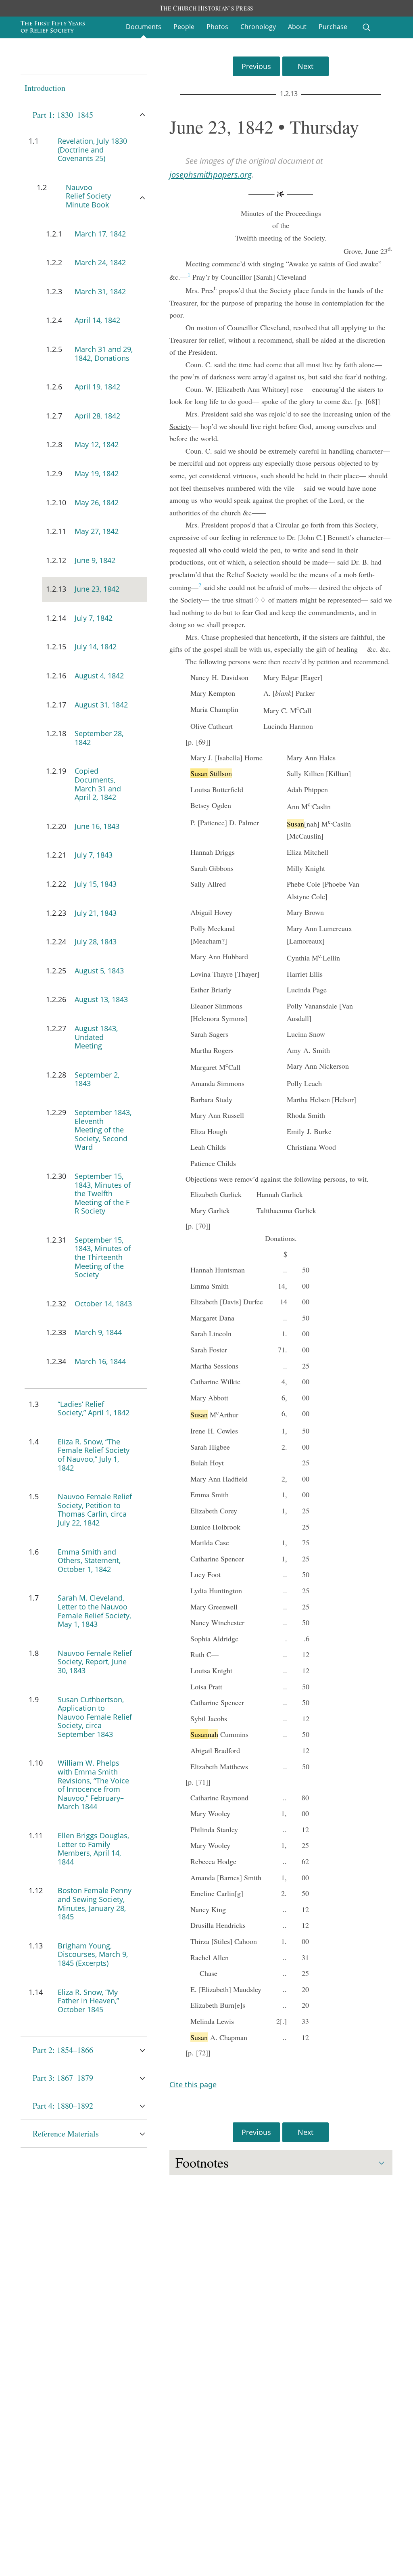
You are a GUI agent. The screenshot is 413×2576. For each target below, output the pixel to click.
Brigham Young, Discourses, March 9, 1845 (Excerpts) (93, 1954)
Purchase (333, 27)
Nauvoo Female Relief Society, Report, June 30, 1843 (95, 1662)
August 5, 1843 (99, 971)
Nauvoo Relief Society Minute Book (88, 196)
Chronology (258, 27)
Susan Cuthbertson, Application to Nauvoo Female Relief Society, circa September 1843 (95, 1717)
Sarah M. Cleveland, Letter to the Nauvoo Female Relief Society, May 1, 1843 (94, 1611)
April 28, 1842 (97, 416)
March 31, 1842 (100, 291)
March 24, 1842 (100, 262)
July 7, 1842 (94, 618)
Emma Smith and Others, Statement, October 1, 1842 (89, 1560)
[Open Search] (367, 27)
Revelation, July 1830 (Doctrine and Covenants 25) (92, 150)
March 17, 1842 (100, 234)
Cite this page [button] (193, 2084)
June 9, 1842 (95, 560)
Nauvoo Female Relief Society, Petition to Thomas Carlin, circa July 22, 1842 (95, 1510)
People (184, 27)
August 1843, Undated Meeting (96, 1037)
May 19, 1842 (97, 473)
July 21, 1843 (96, 913)
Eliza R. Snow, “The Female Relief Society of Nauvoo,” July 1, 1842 (94, 1455)
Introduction (45, 88)
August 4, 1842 (99, 676)
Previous (256, 66)
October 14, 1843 (103, 1304)
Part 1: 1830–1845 (63, 115)
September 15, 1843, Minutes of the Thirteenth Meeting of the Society (103, 1257)
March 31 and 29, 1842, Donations (104, 354)
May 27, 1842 (97, 531)
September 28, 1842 (99, 738)
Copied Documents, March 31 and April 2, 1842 (98, 784)
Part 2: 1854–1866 (63, 2050)
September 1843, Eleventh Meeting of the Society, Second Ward (103, 1130)
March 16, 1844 (100, 1361)
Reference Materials (66, 2133)
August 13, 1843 (101, 999)
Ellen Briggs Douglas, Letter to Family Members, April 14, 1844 (93, 1849)
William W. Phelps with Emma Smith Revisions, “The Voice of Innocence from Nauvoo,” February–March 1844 (93, 1785)
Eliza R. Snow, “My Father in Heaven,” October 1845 (88, 2001)
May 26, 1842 (97, 502)
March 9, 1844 (98, 1332)
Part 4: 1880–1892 (63, 2106)
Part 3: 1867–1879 (63, 2078)
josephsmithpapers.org (211, 175)
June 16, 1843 (97, 826)
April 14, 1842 (97, 320)
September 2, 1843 (97, 1079)
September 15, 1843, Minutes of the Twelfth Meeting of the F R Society (103, 1193)
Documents (144, 27)
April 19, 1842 (97, 387)
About (297, 27)
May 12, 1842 (97, 444)
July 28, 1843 (96, 942)
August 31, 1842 (101, 705)
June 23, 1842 (97, 589)
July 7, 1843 (94, 855)
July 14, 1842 (96, 647)
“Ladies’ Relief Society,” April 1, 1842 (94, 1408)
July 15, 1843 (96, 884)
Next (306, 66)
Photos (217, 27)
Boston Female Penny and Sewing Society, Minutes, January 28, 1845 (95, 1903)
